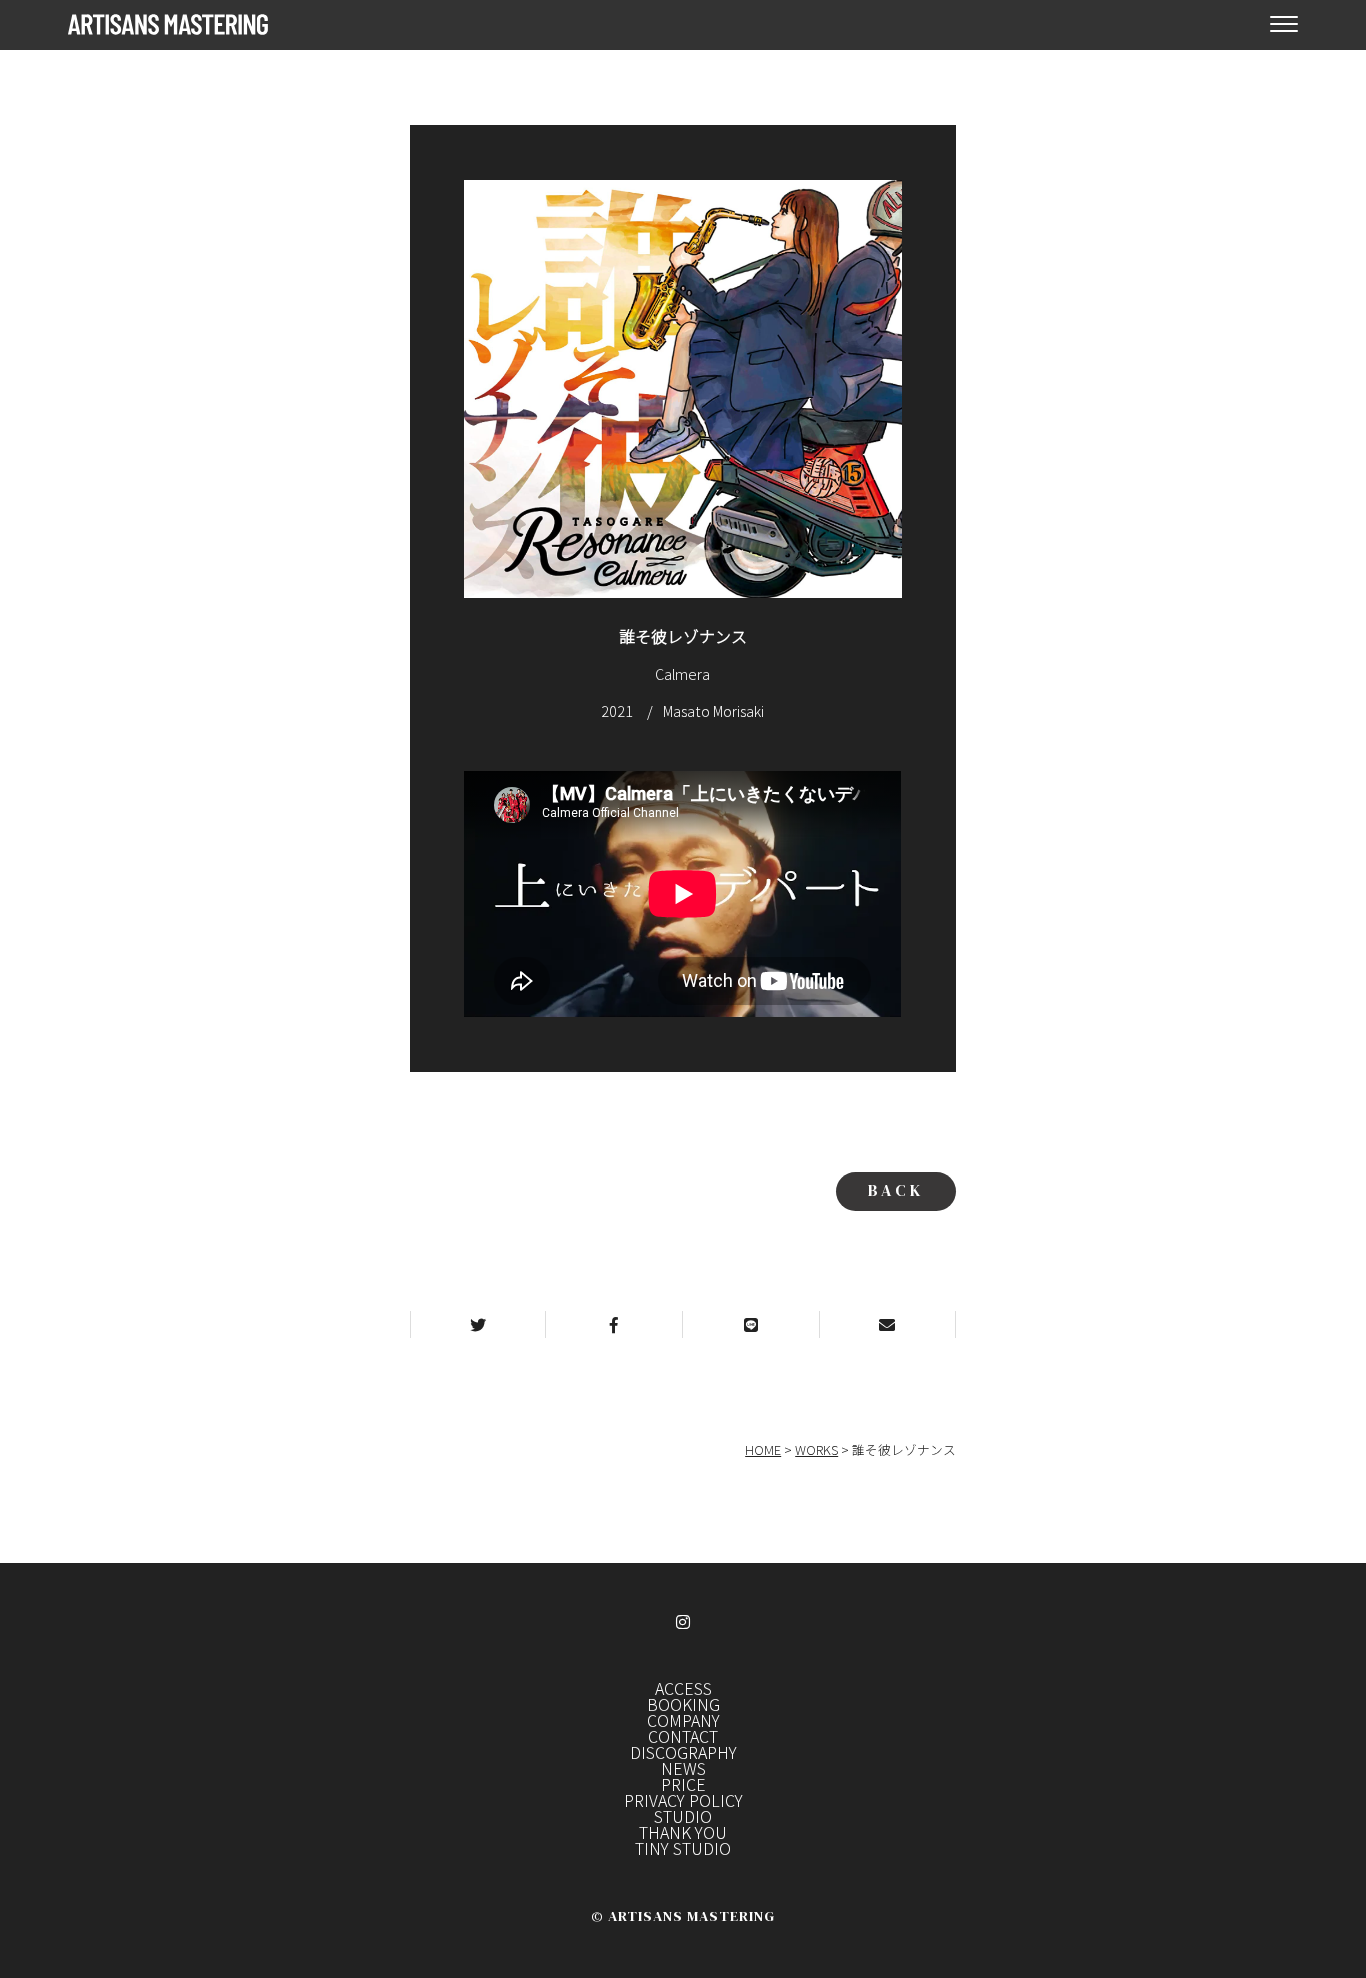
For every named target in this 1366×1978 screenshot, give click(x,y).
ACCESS (683, 1688)
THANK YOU (683, 1832)
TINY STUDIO (683, 1848)
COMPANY (683, 1720)
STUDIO (683, 1816)
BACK (896, 1190)
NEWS (683, 1768)
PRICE (683, 1784)
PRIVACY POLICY (683, 1800)
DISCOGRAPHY (683, 1752)
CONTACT (683, 1736)
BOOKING (683, 1704)
